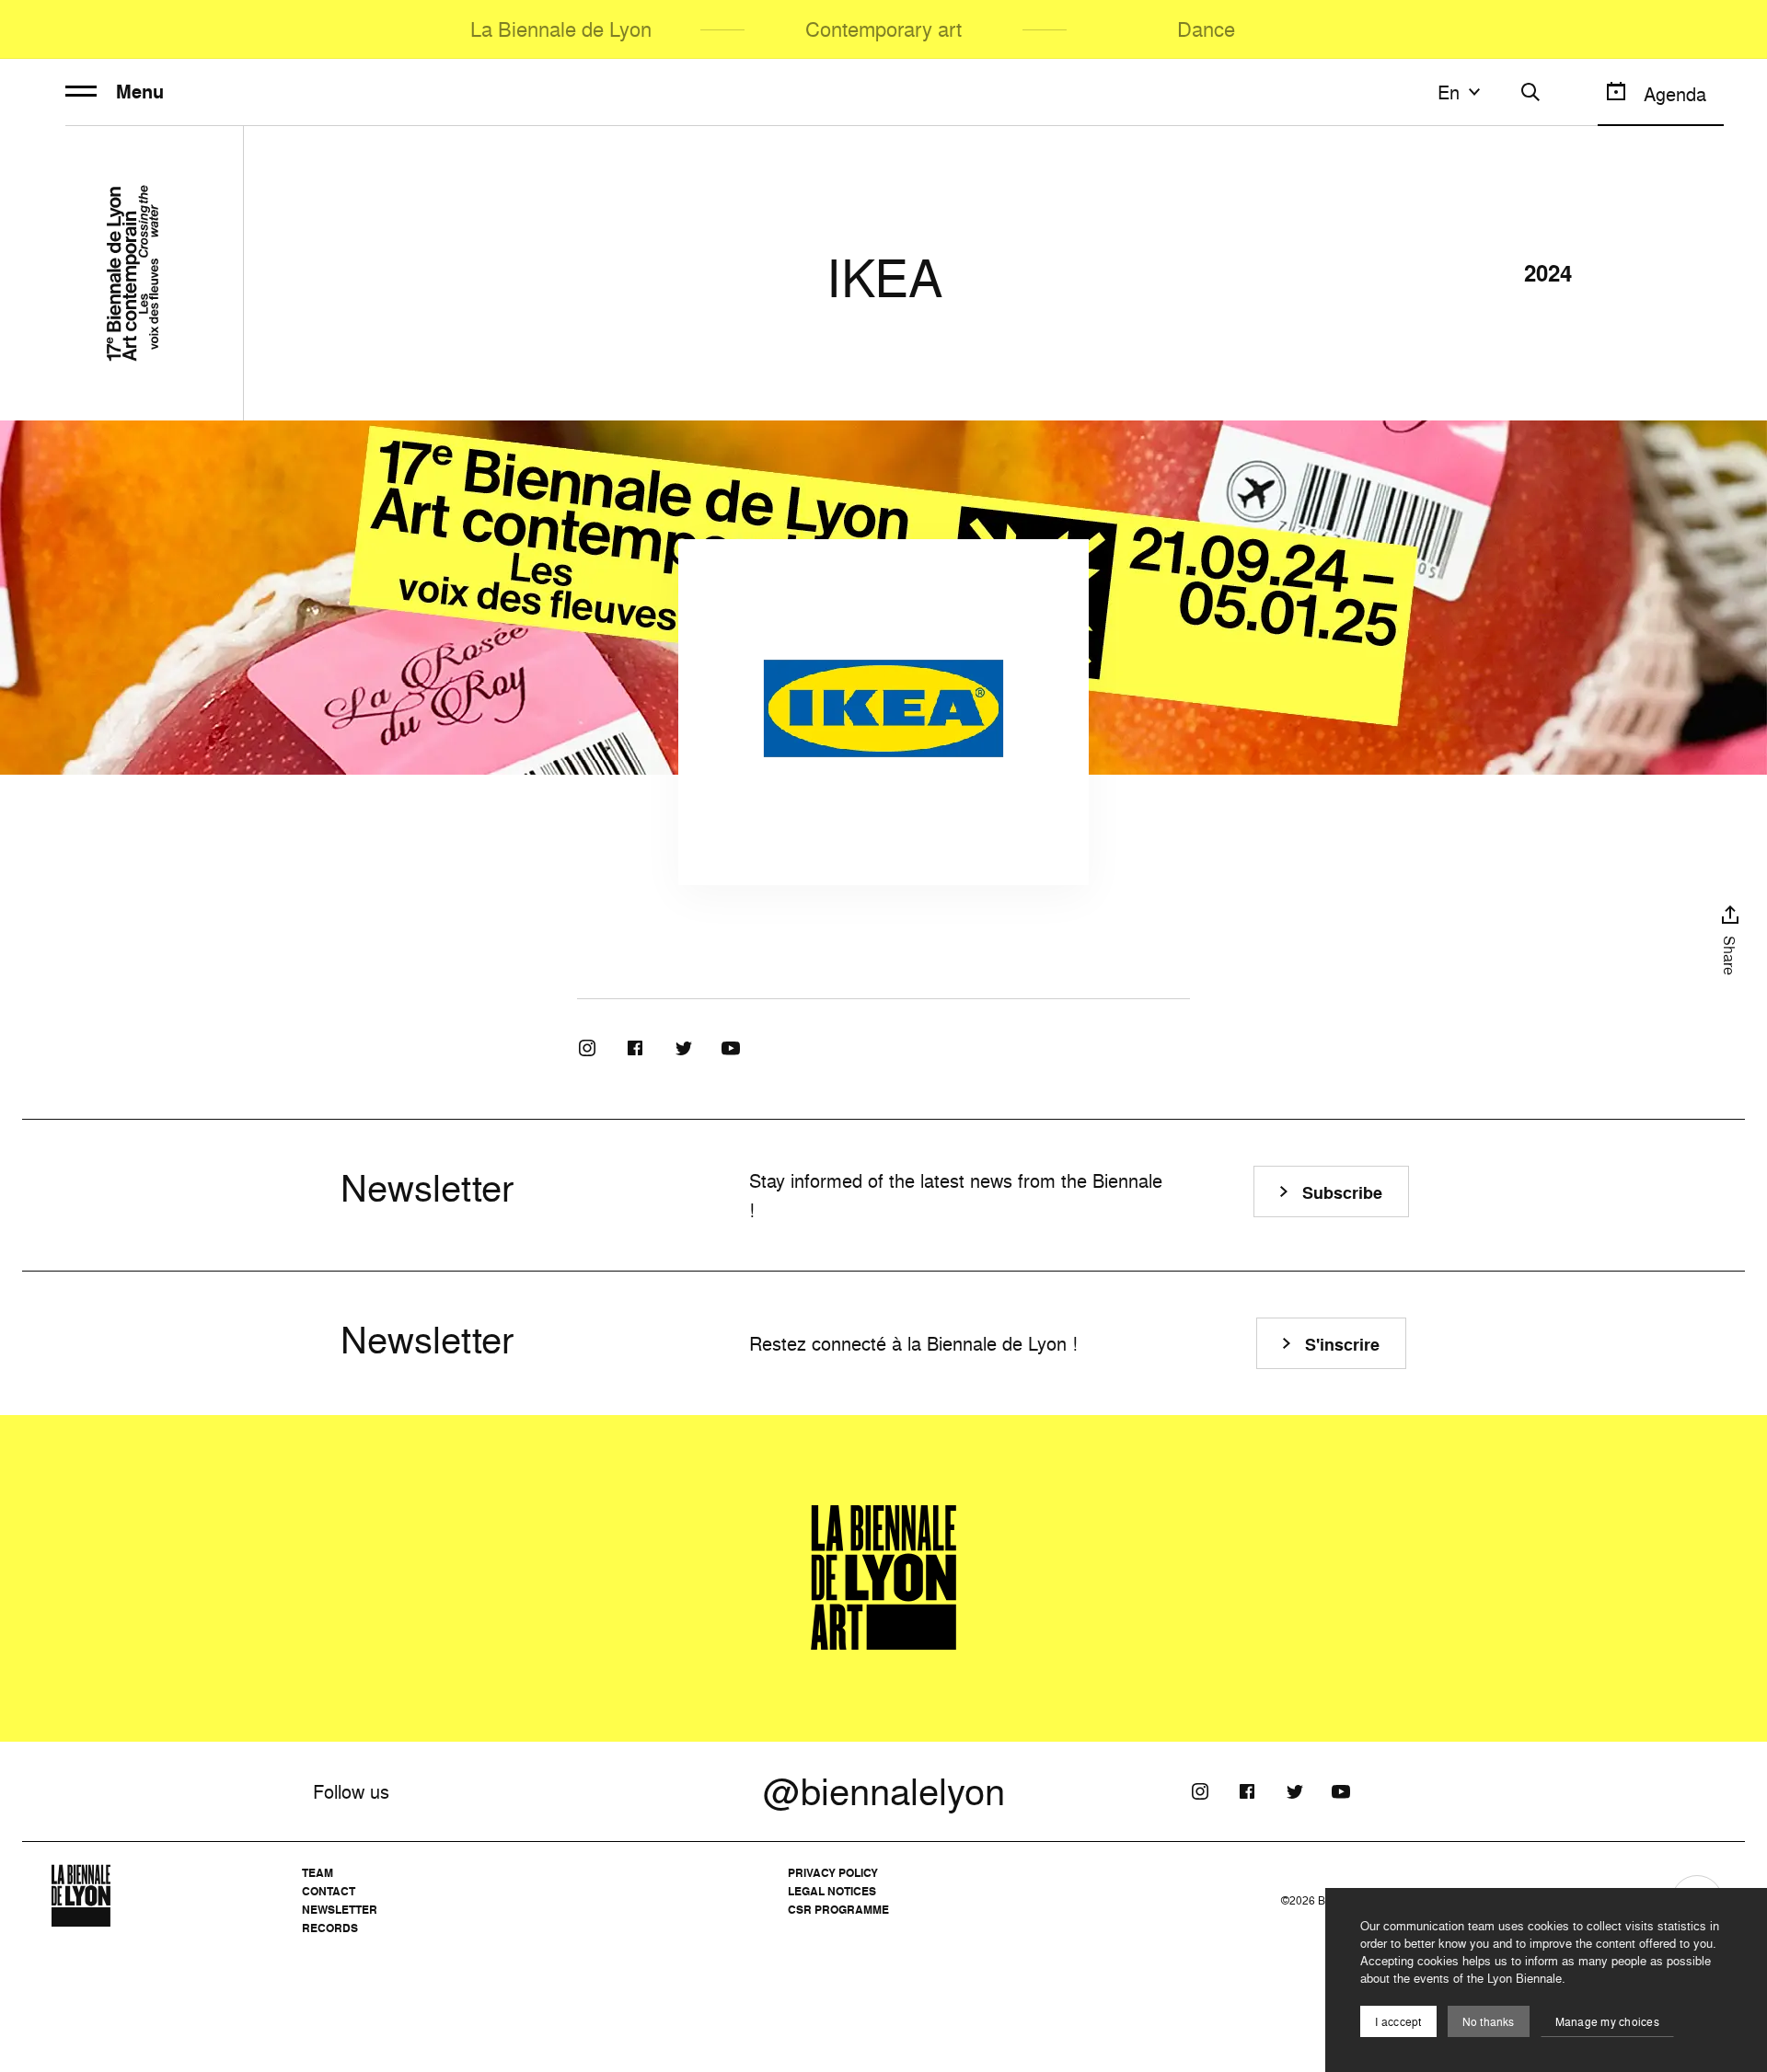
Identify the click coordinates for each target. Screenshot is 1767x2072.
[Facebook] (635, 1048)
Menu (140, 92)
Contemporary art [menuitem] (883, 29)
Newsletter (340, 1910)
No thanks (1489, 2022)
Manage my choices (1607, 2022)
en (1449, 92)
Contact (329, 1891)
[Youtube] (731, 1048)
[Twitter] (683, 1048)
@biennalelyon (884, 1791)
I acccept (1398, 2022)
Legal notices (832, 1891)
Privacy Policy (833, 1873)
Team (318, 1873)
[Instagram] (587, 1048)
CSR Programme (838, 1910)
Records (330, 1928)
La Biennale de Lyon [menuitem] (561, 29)
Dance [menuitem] (1206, 29)
